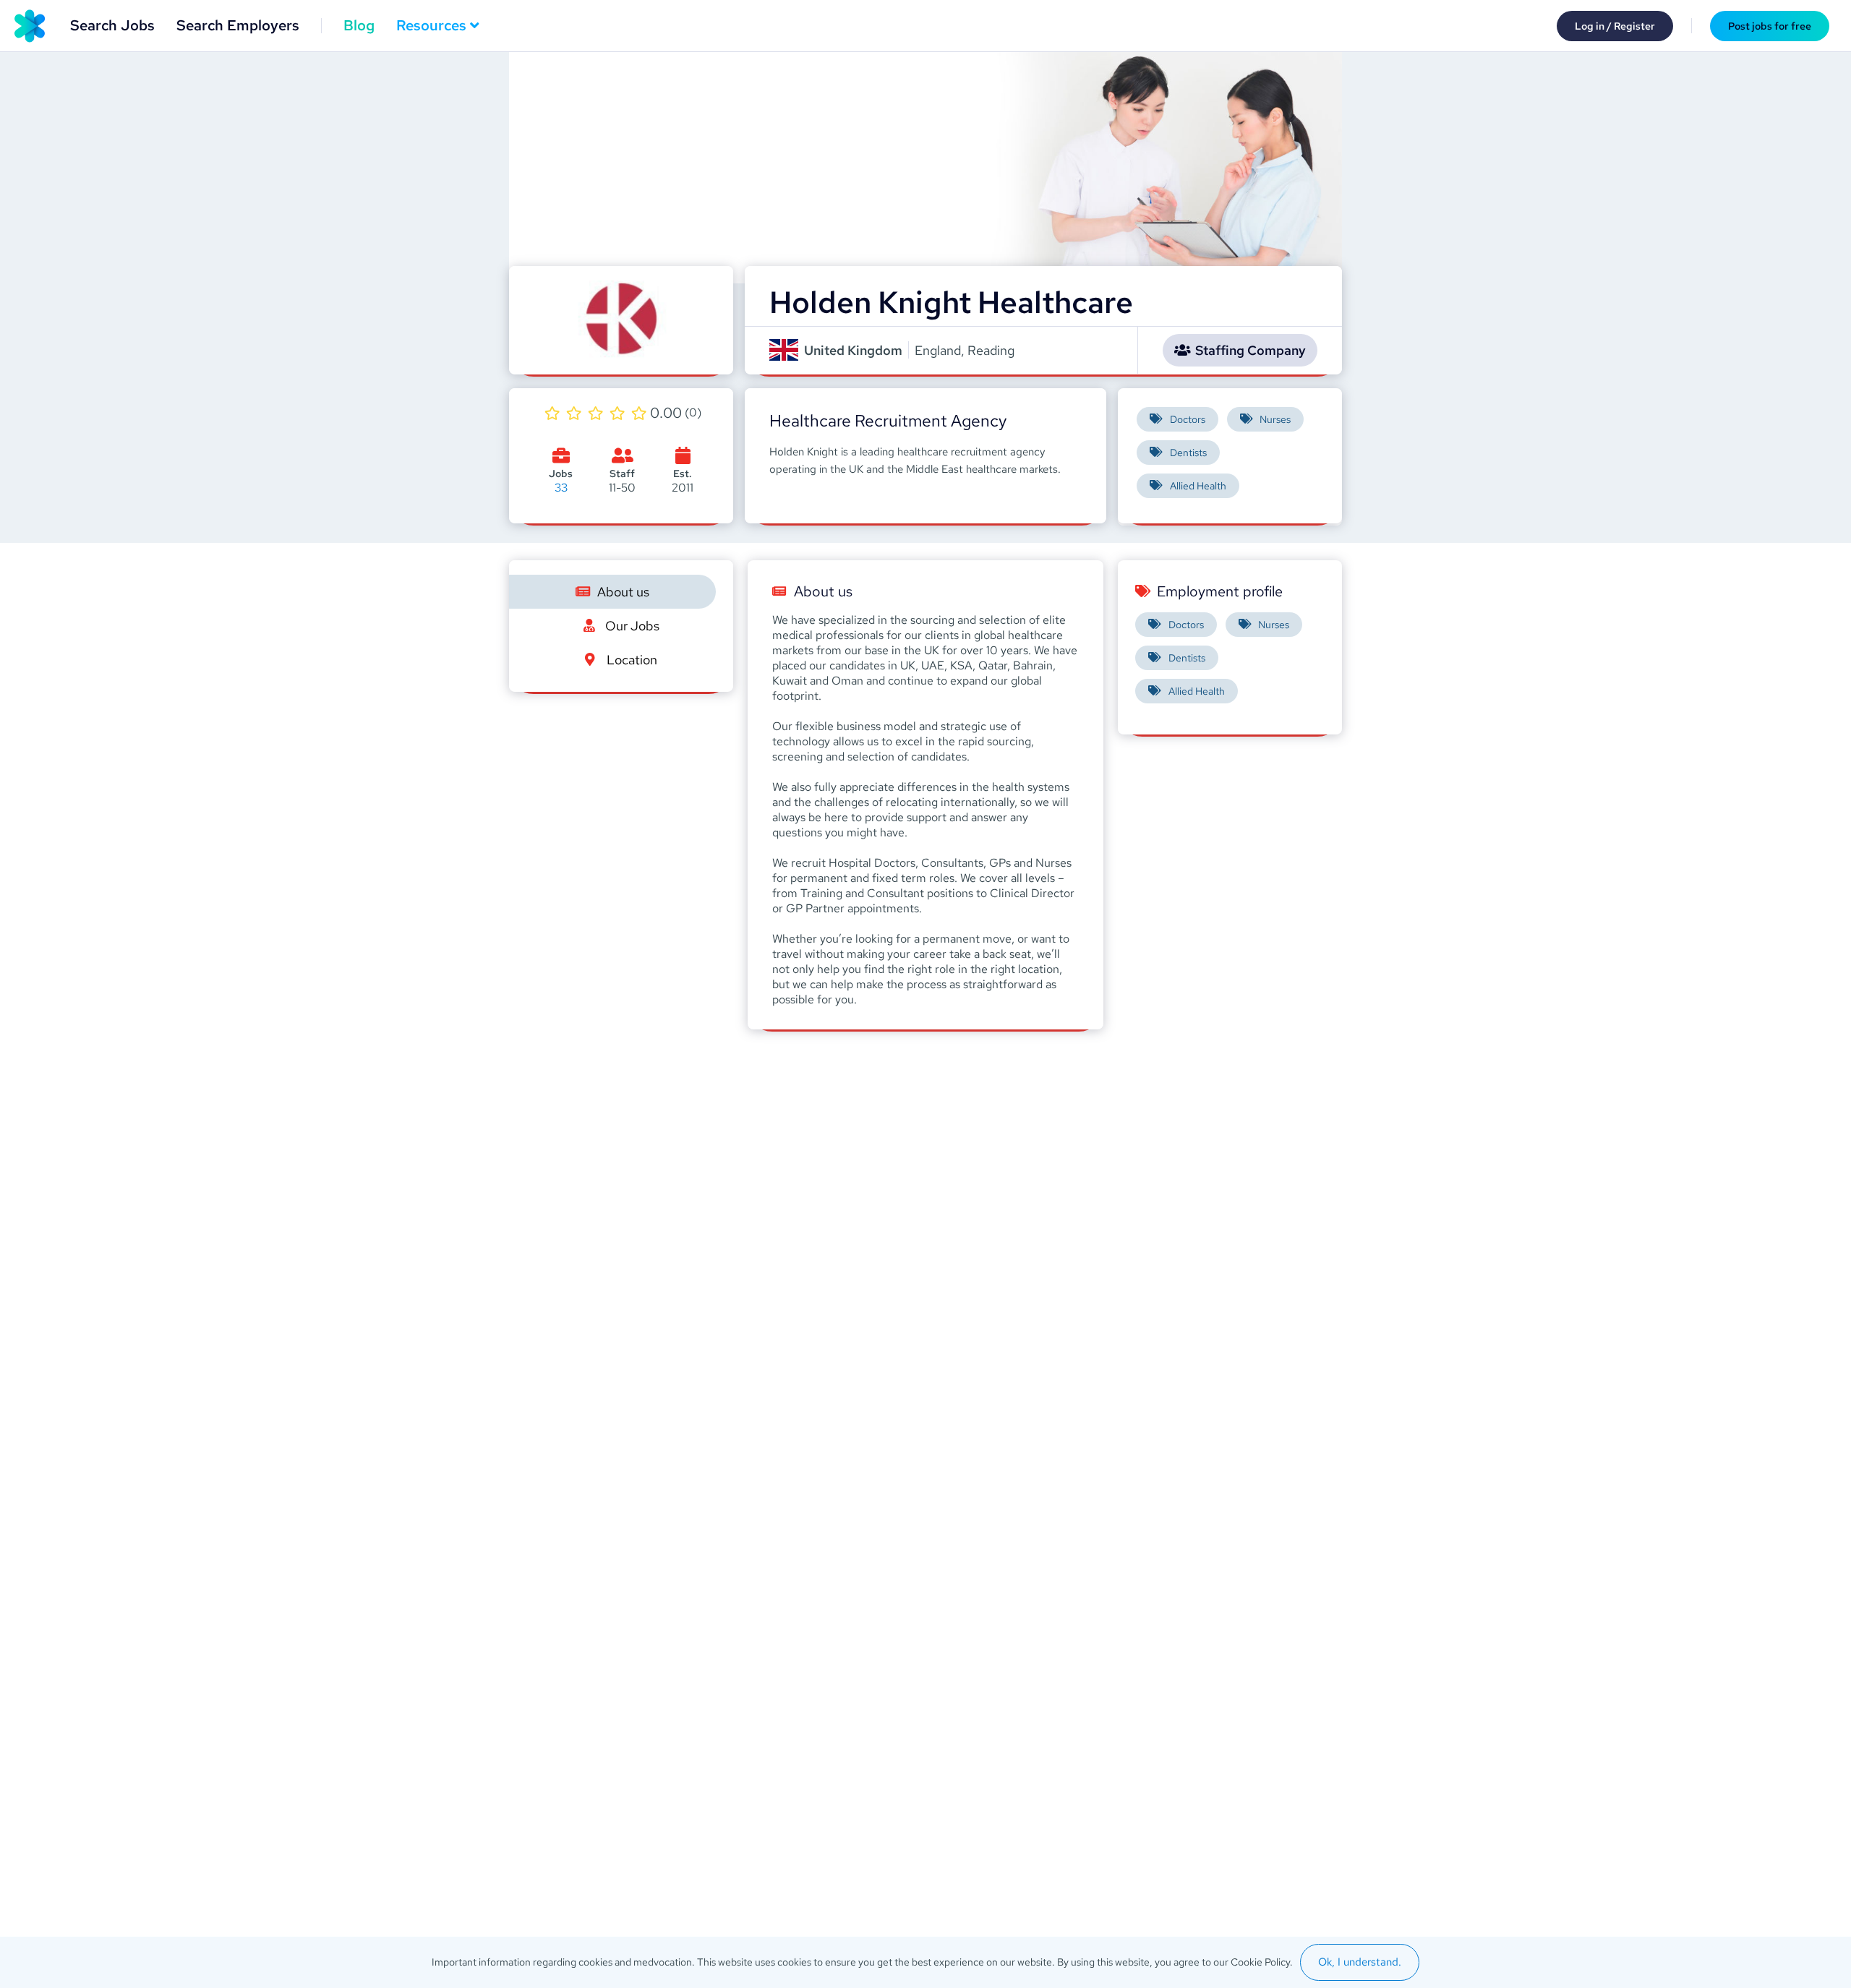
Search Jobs (112, 25)
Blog (359, 25)
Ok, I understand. (1360, 1962)
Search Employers (238, 25)
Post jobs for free (1770, 26)
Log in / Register (1615, 26)
